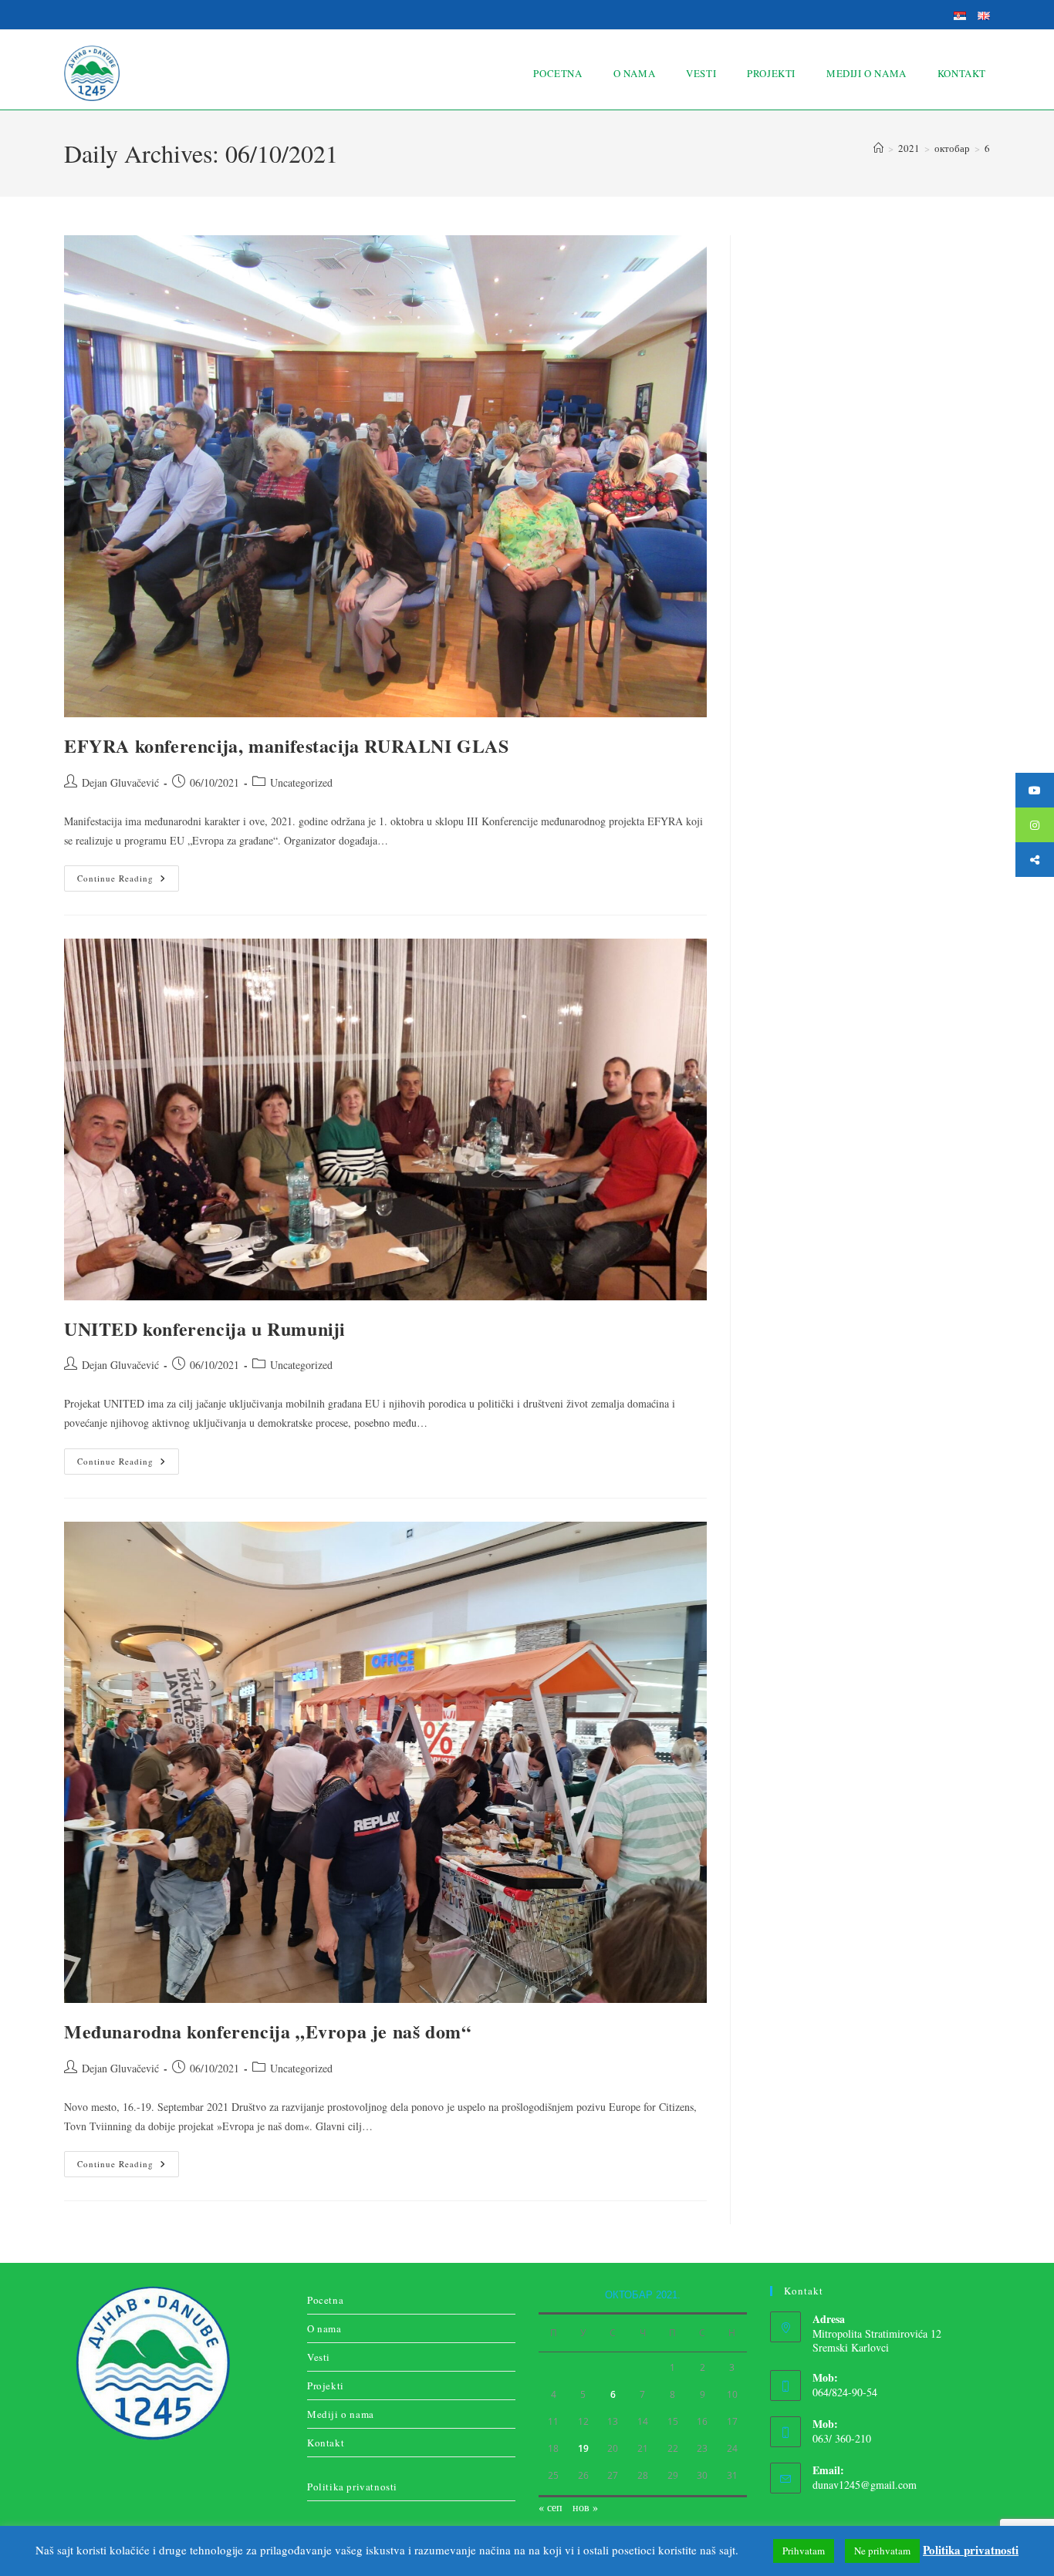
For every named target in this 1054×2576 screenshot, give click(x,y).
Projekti (326, 2385)
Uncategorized (301, 782)
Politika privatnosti (352, 2487)
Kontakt (326, 2443)
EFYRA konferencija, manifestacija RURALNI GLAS (287, 745)
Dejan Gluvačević (120, 782)
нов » (585, 2507)
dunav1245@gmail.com (865, 2485)
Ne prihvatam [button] (882, 2551)
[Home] (878, 148)
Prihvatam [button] (804, 2551)
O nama (324, 2328)
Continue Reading (128, 875)
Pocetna (325, 2300)
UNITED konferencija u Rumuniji (205, 1328)
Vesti (319, 2357)
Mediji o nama (341, 2414)
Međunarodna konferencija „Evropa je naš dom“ (267, 2031)
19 (583, 2448)
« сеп (551, 2507)
